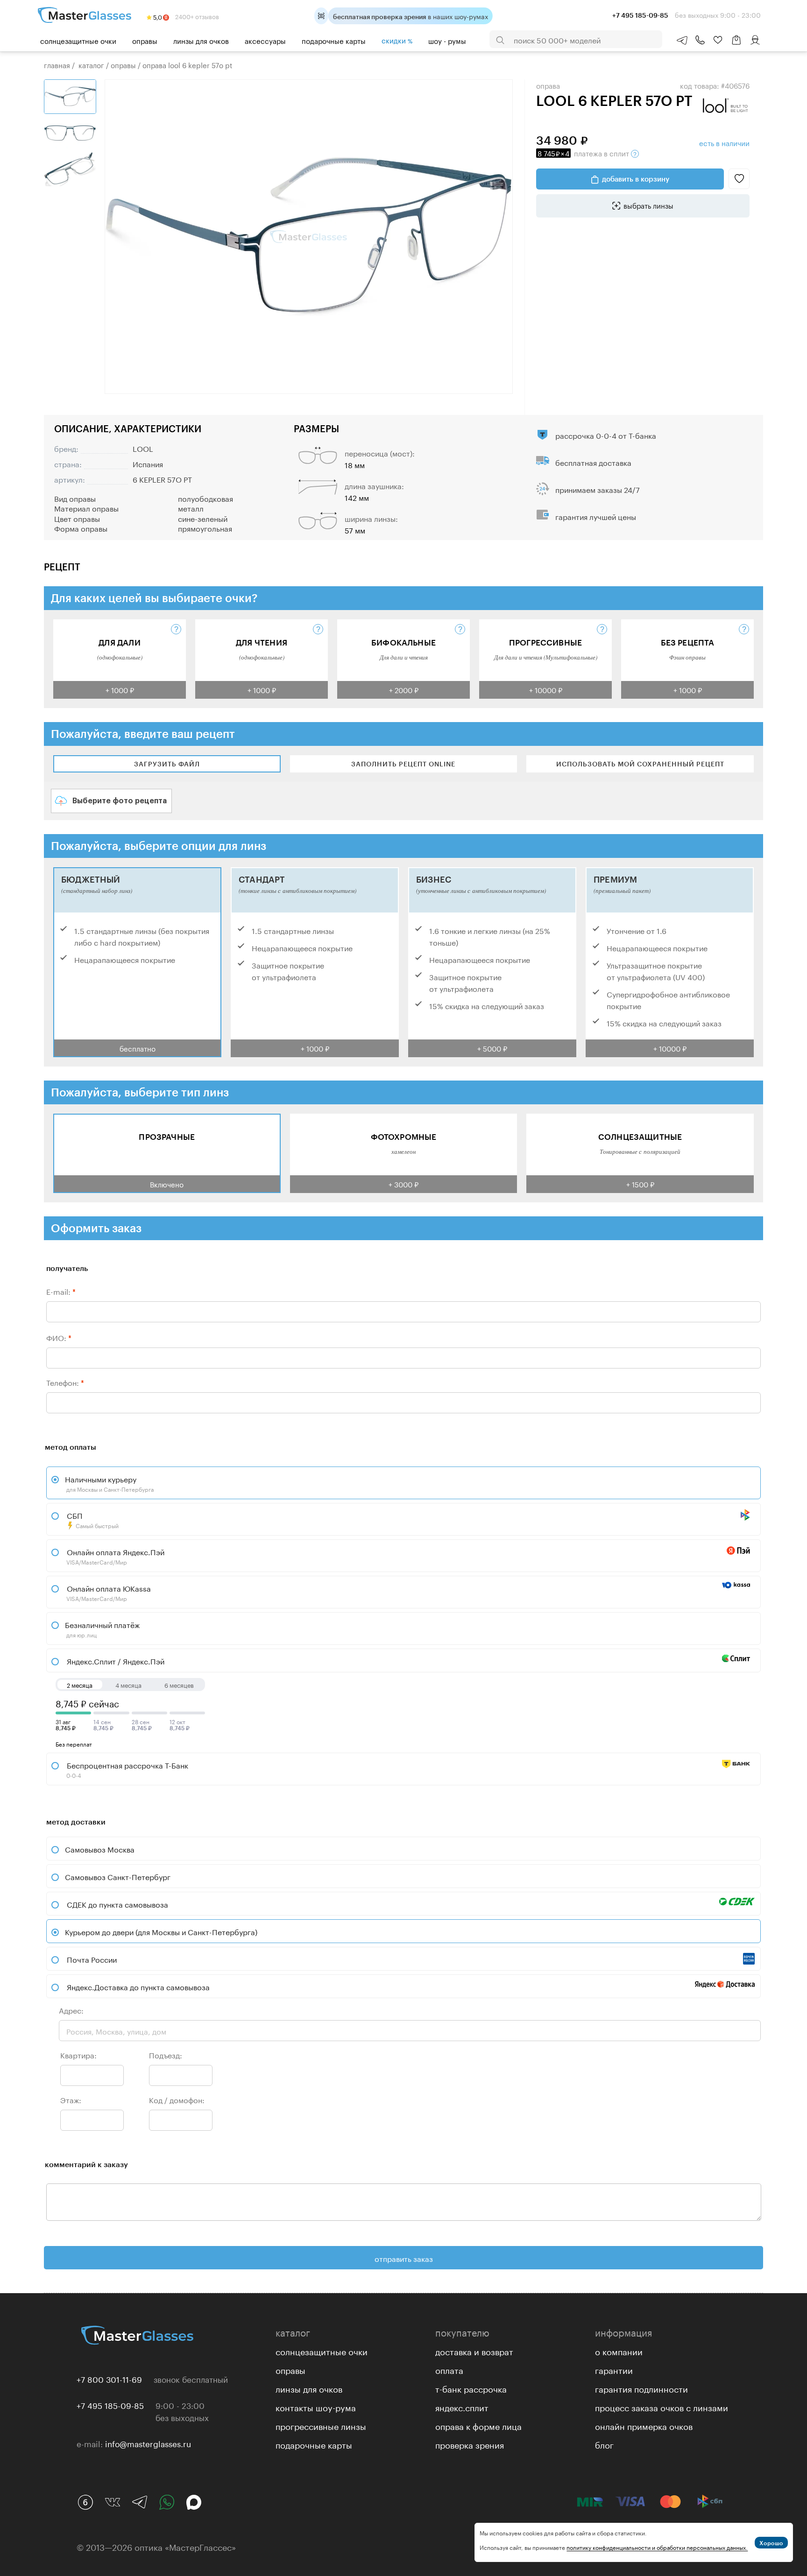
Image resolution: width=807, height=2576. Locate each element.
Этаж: (71, 2099)
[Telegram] (140, 2502)
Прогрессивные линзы (321, 2425)
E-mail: (61, 1291)
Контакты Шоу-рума (316, 2407)
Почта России (92, 1959)
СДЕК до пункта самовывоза (117, 1904)
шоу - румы (447, 40)
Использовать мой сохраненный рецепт (640, 764)
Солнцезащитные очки (78, 40)
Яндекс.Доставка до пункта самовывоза (138, 1986)
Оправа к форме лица (478, 2425)
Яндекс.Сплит (462, 2407)
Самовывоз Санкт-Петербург (118, 1876)
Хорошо (771, 2543)
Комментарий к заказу (86, 2164)
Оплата (449, 2369)
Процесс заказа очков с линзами (662, 2407)
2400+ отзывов (196, 16)
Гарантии (614, 2369)
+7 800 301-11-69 (109, 2379)
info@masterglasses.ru (148, 2443)
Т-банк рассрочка (471, 2388)
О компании (619, 2351)
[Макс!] (194, 2502)
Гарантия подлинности (641, 2388)
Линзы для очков (201, 40)
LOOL (143, 448)
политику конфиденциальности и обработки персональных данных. (657, 2547)
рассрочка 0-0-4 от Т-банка (606, 435)
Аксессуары (265, 40)
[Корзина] (736, 45)
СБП (92, 1519)
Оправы (145, 40)
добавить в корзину (636, 179)
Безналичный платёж (102, 1628)
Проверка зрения (470, 2444)
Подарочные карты (334, 40)
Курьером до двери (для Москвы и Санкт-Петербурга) (161, 1931)
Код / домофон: (177, 2099)
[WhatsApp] (167, 2502)
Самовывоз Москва (100, 1849)
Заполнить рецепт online (403, 764)
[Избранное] (718, 40)
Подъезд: (166, 2054)
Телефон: (65, 1382)
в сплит (584, 153)
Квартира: (78, 2054)
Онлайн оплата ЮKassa (108, 1592)
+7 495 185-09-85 (110, 2405)
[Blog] (85, 2502)
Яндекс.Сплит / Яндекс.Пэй (115, 1660)
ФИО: (59, 1337)
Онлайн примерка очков (644, 2425)
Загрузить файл (167, 764)
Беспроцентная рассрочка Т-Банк (127, 1769)
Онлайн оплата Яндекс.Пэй (115, 1556)
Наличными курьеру (109, 1483)
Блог (604, 2444)
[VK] (113, 2502)
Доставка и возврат (474, 2351)
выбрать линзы (648, 205)
